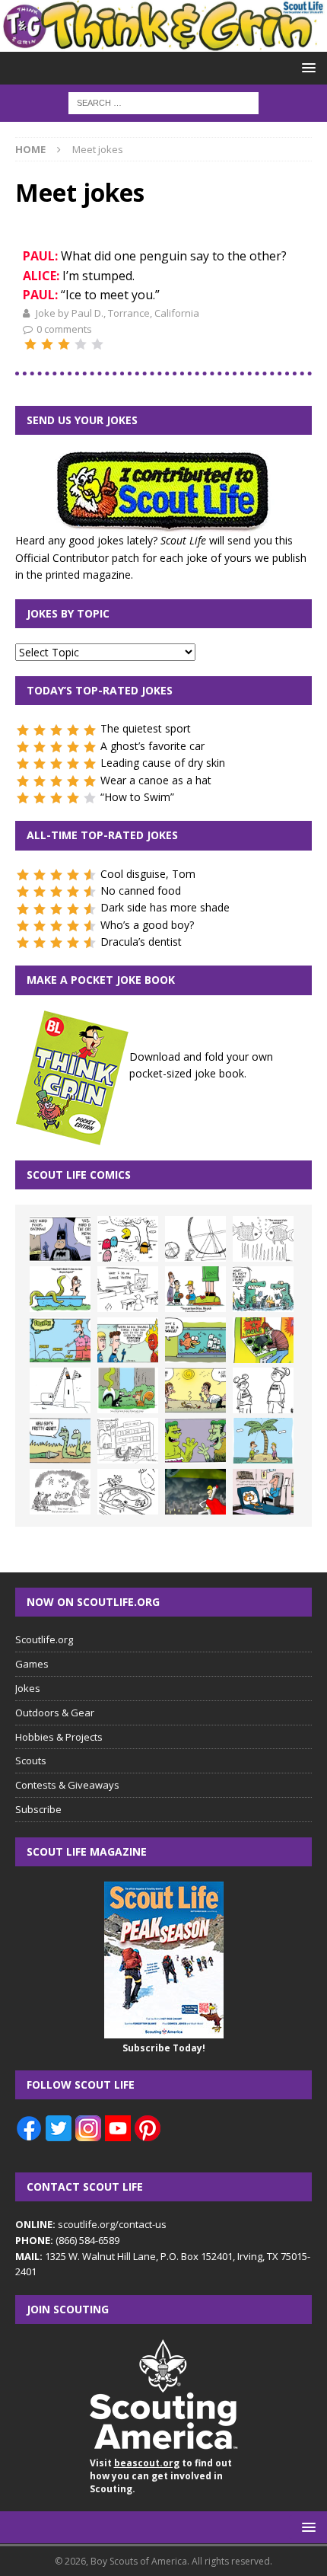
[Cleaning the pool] (60, 1289)
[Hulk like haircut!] (195, 1441)
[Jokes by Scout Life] (163, 42)
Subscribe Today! (164, 2048)
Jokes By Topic (68, 613)
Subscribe (38, 1809)
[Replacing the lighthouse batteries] (60, 1390)
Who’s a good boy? (147, 925)
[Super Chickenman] (195, 1492)
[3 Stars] (64, 344)
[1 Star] (30, 344)
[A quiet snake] (60, 1441)
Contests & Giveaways (67, 1785)
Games (32, 1664)
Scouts (31, 1760)
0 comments (64, 329)
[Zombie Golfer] (60, 1340)
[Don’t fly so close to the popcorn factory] (128, 1340)
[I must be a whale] (195, 1340)
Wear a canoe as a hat (156, 780)
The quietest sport (146, 728)
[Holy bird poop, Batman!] (60, 1239)
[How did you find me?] (128, 1390)
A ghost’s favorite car (152, 746)
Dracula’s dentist (141, 942)
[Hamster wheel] (195, 1239)
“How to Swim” (137, 797)
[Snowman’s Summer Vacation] (128, 1289)
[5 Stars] (97, 344)
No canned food (141, 891)
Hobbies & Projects (59, 1737)
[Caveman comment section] (60, 1492)
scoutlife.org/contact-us (91, 2224)
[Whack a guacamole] (263, 1340)
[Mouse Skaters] (128, 1492)
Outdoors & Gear (55, 1713)
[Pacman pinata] (128, 1239)
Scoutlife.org (44, 1639)
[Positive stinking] (128, 1441)
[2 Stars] (47, 344)
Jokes (28, 1688)
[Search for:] (163, 102)
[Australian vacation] (263, 1239)
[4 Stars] (81, 344)
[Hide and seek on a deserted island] (263, 1441)
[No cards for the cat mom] (263, 1492)
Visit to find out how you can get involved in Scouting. (161, 2476)
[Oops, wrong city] (263, 1289)
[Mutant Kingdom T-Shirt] (263, 1390)
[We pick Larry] (195, 1289)
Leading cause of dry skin (163, 763)
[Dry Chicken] (195, 1390)
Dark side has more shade (165, 907)
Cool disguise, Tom (148, 874)
